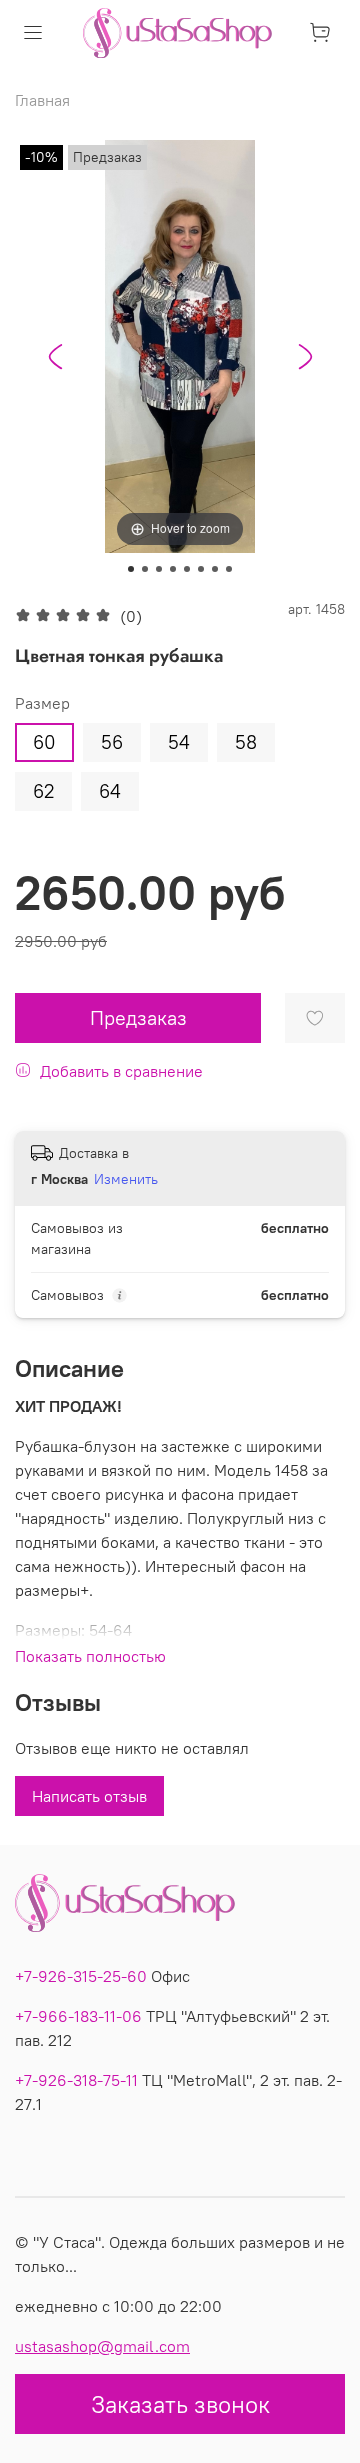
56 (112, 742)
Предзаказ (138, 1017)
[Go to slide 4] (173, 569)
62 (43, 791)
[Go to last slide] (55, 357)
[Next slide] (305, 357)
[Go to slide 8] (229, 569)
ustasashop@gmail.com (102, 2346)
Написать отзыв (89, 1796)
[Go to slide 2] (145, 569)
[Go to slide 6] (201, 569)
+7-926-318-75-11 (76, 2080)
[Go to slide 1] (131, 569)
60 (44, 742)
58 (246, 742)
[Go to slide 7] (215, 569)
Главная (42, 100)
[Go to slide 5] (187, 569)
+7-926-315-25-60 (81, 1976)
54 (179, 742)
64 (110, 791)
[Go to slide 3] (159, 569)
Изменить (126, 1179)
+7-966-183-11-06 (78, 2016)
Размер (42, 703)
